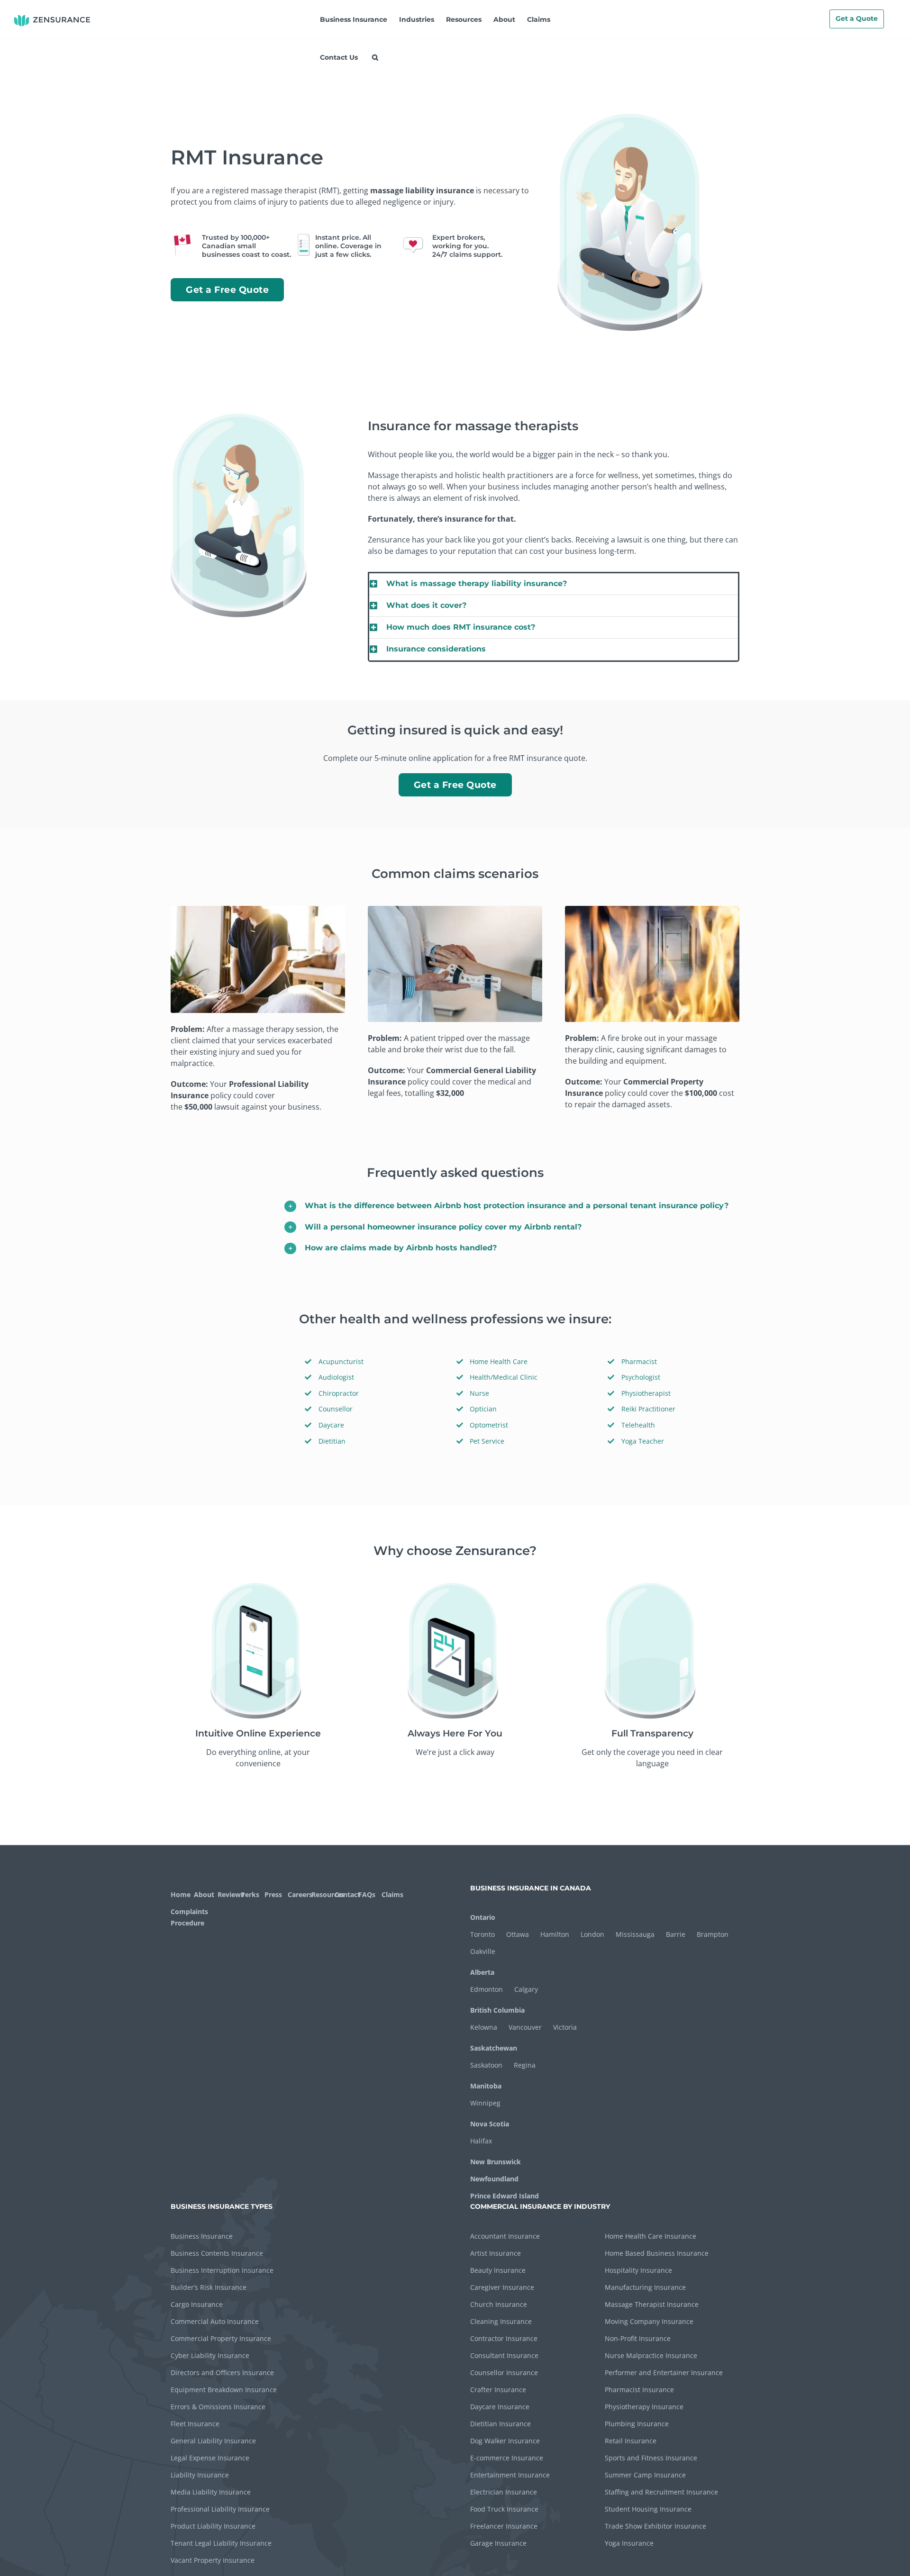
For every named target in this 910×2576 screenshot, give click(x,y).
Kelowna (484, 2027)
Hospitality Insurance (638, 2270)
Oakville (483, 1951)
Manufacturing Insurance (645, 2287)
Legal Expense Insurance (210, 2458)
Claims (392, 1894)
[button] (375, 57)
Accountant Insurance (505, 2236)
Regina (525, 2065)
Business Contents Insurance (217, 2253)
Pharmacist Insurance (639, 2390)
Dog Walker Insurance (505, 2441)
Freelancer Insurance (504, 2526)
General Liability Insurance (213, 2441)
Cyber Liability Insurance (210, 2355)
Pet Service (487, 1441)
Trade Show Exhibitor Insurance (655, 2526)
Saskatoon (486, 2065)
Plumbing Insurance (637, 2424)
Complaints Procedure (188, 1917)
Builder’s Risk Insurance (209, 2287)
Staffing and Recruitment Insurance (661, 2492)
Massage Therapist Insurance (652, 2304)
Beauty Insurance (498, 2270)
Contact (345, 1894)
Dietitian (332, 1441)
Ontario (483, 1917)
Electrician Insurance (504, 2492)
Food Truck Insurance (504, 2509)
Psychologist (641, 1377)
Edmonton (487, 1989)
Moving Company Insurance (649, 2321)
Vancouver (525, 2027)
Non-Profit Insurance (638, 2338)
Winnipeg (485, 2103)
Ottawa (518, 1934)
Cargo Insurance (197, 2304)
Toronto (482, 1934)
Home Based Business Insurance (657, 2253)
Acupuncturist (341, 1361)
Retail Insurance (631, 2441)
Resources (322, 1894)
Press (273, 1894)
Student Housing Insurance (648, 2509)
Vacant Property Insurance (213, 2560)
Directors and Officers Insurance (222, 2373)
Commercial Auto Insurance (215, 2321)
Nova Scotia (490, 2124)
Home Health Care (499, 1361)
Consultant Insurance (504, 2355)
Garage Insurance (498, 2543)
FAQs (367, 1894)
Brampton (713, 1934)
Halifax (481, 2141)
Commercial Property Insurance (221, 2338)
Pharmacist (639, 1361)
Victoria (565, 2027)
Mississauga (635, 1934)
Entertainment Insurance (510, 2475)
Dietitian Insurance (500, 2424)
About (204, 1894)
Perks (250, 1894)
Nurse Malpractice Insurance (651, 2355)
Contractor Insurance (504, 2338)
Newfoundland (494, 2179)
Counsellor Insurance (504, 2373)
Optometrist (489, 1425)
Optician (483, 1409)
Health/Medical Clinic (504, 1377)
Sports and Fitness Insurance (651, 2458)
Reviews (228, 1894)
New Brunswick (496, 2162)
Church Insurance (499, 2304)
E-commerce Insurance (507, 2458)
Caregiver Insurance (502, 2287)
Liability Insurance (200, 2475)
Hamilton (555, 1934)
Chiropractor (339, 1393)
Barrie (676, 1934)
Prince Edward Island (505, 2196)
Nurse (479, 1393)
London (592, 1934)
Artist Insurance (496, 2253)
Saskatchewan (494, 2048)
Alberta (482, 1972)
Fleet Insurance (195, 2424)
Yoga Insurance (629, 2543)
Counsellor (336, 1409)
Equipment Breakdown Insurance (224, 2390)
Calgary (526, 1989)
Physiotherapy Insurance (644, 2407)
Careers (298, 1894)
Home (181, 1894)
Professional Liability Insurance (220, 2509)
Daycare (331, 1425)
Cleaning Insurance (501, 2321)
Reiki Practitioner (648, 1409)
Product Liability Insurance (213, 2526)
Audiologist (336, 1377)
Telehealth (638, 1425)
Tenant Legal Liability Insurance (221, 2543)
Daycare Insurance (500, 2407)
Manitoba (486, 2086)
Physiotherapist (646, 1393)
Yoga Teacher (643, 1441)
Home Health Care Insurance (651, 2236)
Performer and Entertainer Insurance (664, 2373)
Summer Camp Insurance (645, 2475)
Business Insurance (202, 2236)
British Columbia (497, 2010)
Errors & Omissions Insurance (218, 2407)
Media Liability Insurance (211, 2492)
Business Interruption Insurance (222, 2270)
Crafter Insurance (498, 2390)
